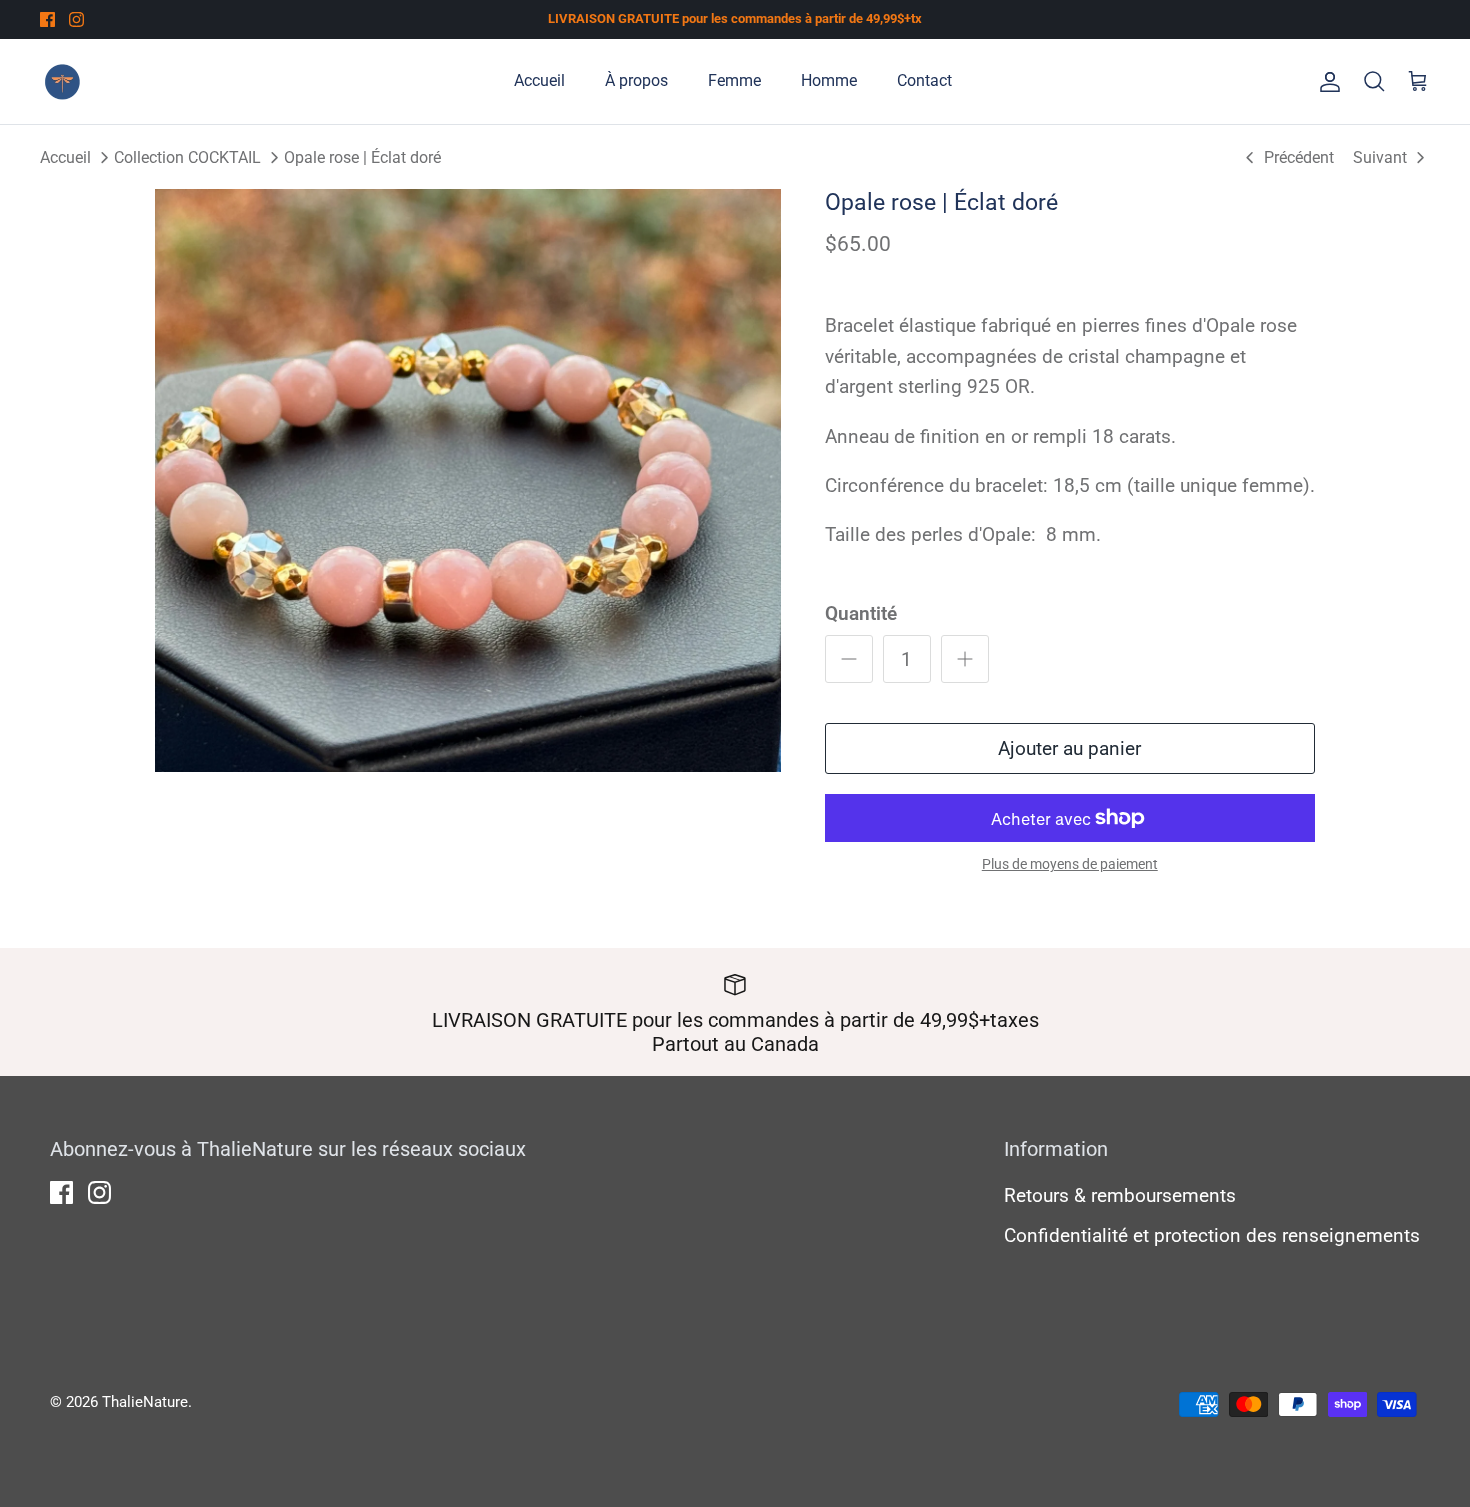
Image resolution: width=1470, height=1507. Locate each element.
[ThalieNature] (62, 81)
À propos (636, 80)
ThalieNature (145, 1402)
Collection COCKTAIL (187, 156)
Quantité (861, 613)
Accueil (539, 80)
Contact (924, 80)
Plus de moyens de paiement (1070, 864)
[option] (468, 481)
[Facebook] (47, 19)
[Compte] (1326, 81)
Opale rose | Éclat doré (362, 156)
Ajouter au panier (1069, 748)
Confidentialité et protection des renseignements (1212, 1235)
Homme (829, 80)
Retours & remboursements (1120, 1195)
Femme (734, 80)
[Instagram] (76, 19)
